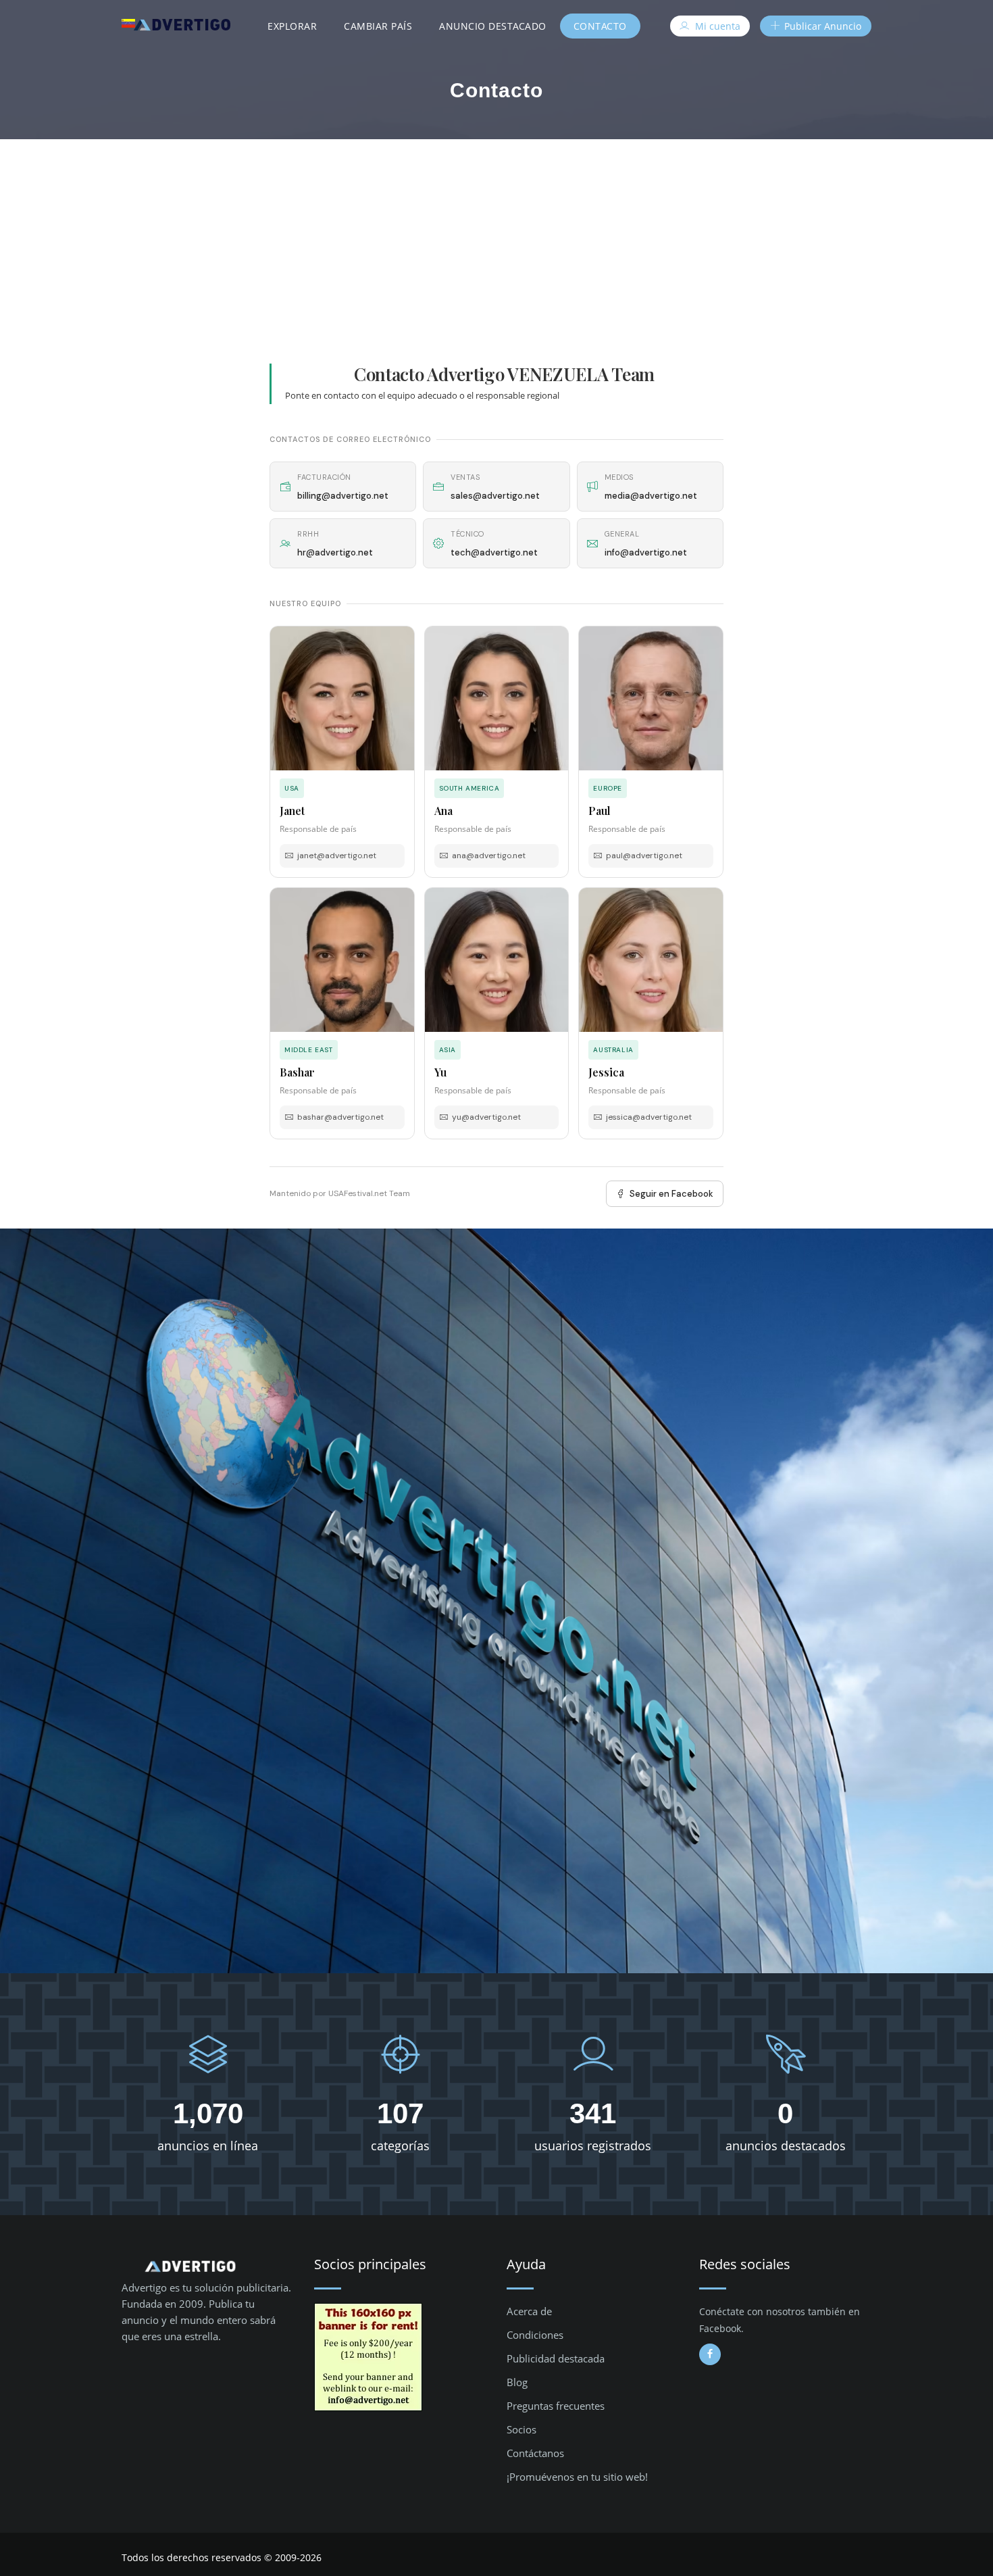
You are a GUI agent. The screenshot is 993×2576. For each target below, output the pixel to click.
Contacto (600, 26)
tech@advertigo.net (494, 552)
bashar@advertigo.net (340, 1117)
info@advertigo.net (646, 552)
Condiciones (535, 2335)
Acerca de (529, 2311)
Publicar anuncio (821, 26)
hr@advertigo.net (335, 552)
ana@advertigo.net (489, 856)
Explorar (292, 26)
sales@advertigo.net (495, 496)
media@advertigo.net (651, 496)
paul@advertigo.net (644, 856)
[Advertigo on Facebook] (710, 2354)
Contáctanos (535, 2453)
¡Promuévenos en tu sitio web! (577, 2477)
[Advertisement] (496, 241)
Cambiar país (378, 26)
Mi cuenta (716, 26)
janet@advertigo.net (337, 856)
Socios (521, 2429)
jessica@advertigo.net (649, 1117)
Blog (517, 2382)
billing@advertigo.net (343, 496)
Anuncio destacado (493, 26)
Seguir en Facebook (671, 1194)
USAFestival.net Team (369, 1193)
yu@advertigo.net (486, 1117)
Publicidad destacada (556, 2358)
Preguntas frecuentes (556, 2406)
